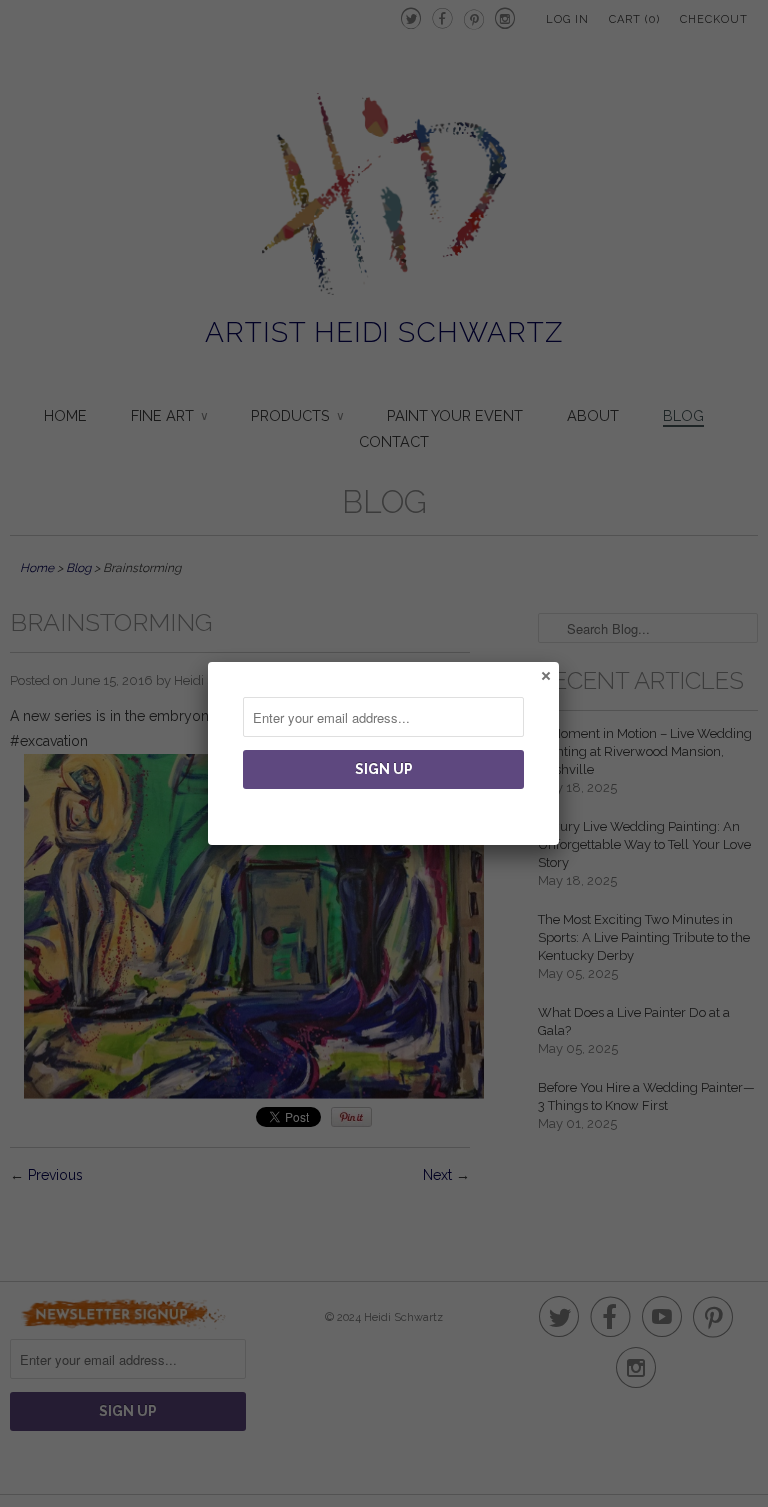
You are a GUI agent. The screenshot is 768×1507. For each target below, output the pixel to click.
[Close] (545, 675)
